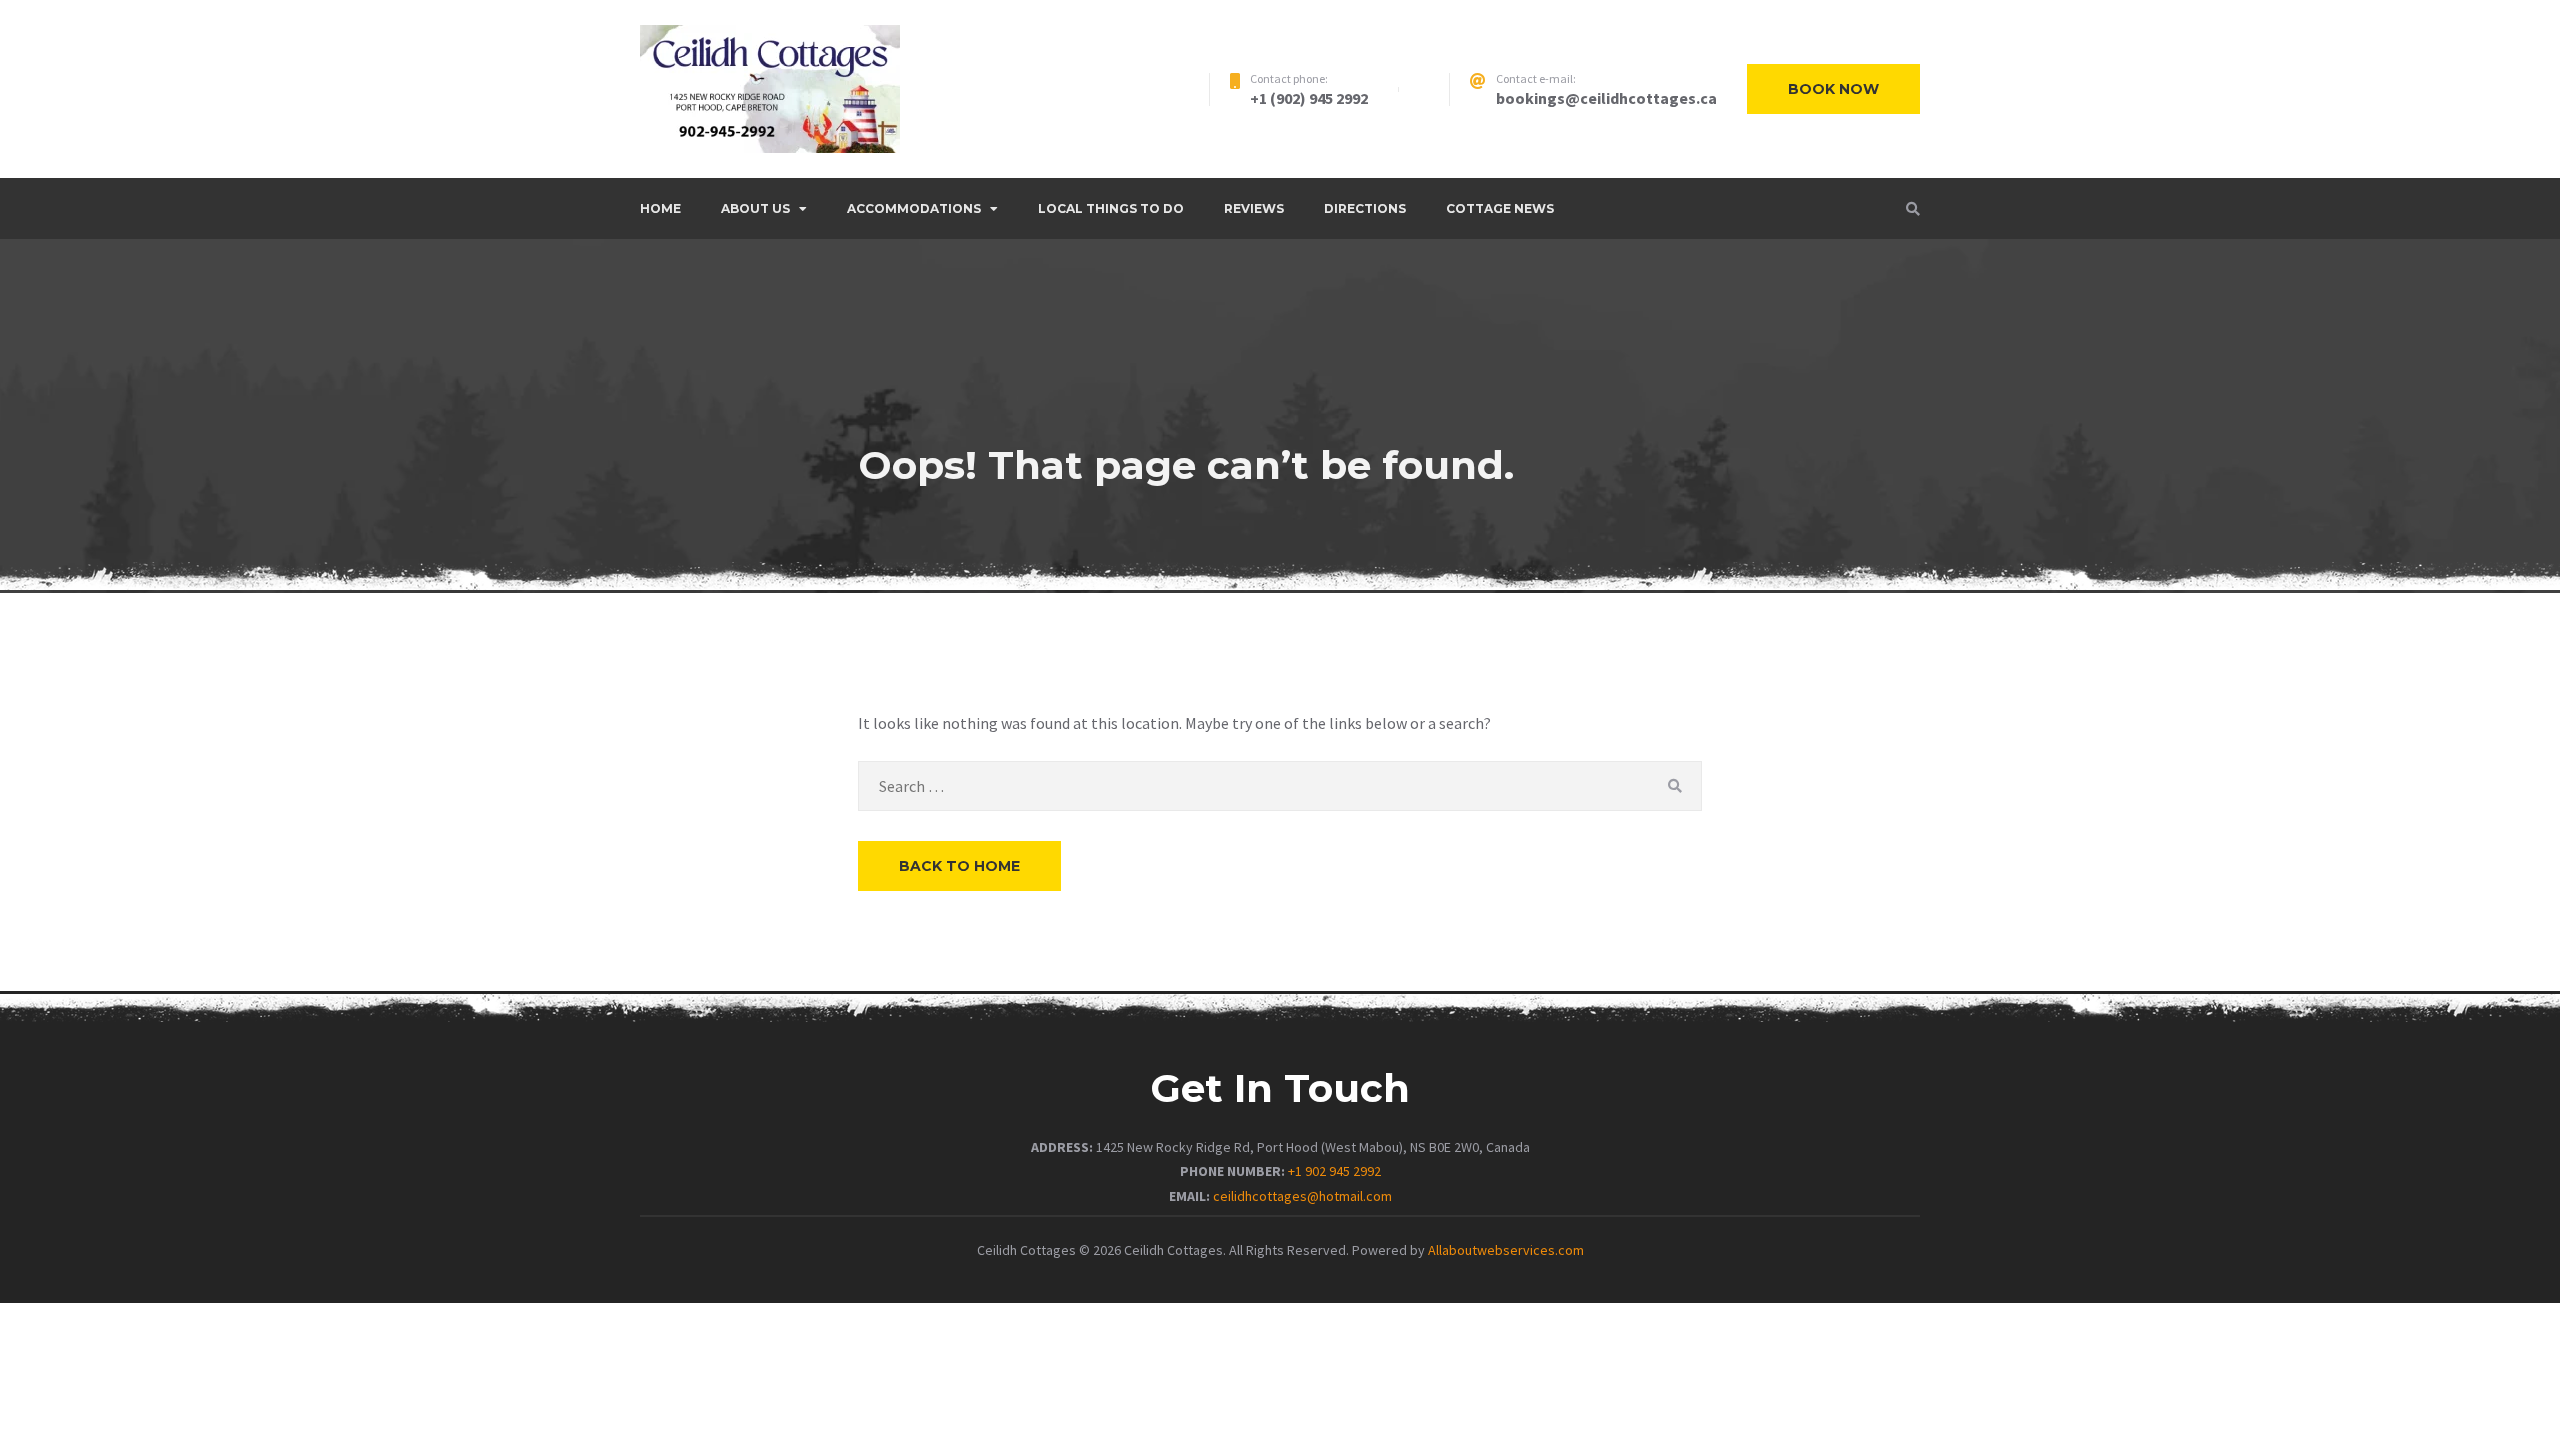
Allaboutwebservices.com (1506, 1250)
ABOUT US (755, 208)
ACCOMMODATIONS (914, 208)
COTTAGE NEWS (1500, 208)
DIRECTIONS (1365, 208)
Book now (1833, 89)
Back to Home (959, 866)
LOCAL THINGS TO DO (1111, 208)
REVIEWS (1254, 208)
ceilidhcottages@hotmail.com (1302, 1196)
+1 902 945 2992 (1334, 1171)
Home (660, 208)
